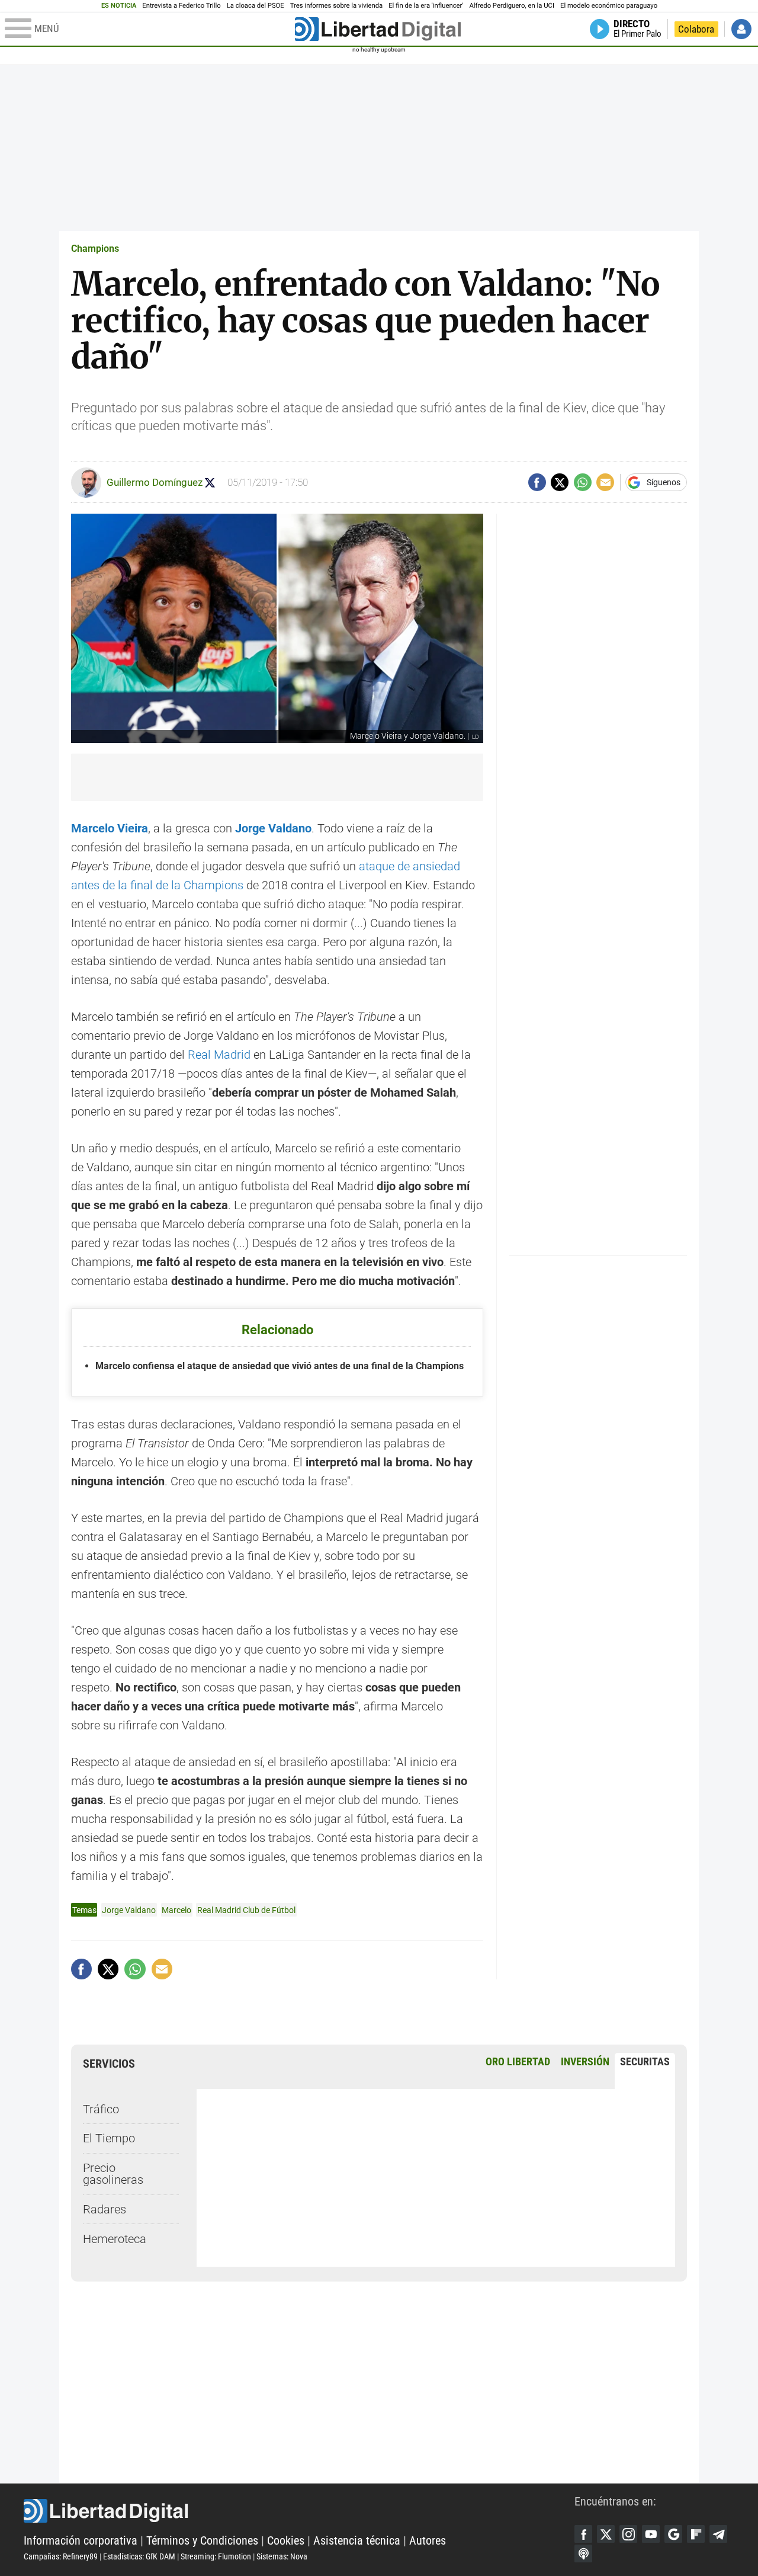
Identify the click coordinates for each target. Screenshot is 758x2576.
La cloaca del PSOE (256, 6)
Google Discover (673, 2534)
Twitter (606, 2534)
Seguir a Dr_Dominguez (210, 483)
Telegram (718, 2534)
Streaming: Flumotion (216, 2556)
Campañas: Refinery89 (61, 2556)
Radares (105, 2209)
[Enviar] (583, 482)
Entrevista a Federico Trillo (181, 6)
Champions (95, 249)
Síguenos (664, 482)
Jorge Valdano (129, 1910)
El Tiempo (109, 2138)
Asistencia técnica (357, 2540)
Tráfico (101, 2109)
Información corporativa (81, 2540)
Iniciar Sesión (741, 29)
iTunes (583, 2553)
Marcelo (176, 1910)
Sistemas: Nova (282, 2556)
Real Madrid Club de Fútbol (246, 1910)
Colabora (696, 29)
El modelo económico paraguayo (609, 6)
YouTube (651, 2534)
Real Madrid (221, 1055)
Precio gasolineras (113, 2174)
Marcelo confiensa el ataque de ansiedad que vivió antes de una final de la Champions (280, 1366)
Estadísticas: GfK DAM (139, 2556)
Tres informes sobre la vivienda (336, 6)
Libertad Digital (299, 2511)
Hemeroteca (115, 2239)
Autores (428, 2540)
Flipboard (696, 2534)
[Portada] (378, 29)
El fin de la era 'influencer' (426, 6)
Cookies (286, 2540)
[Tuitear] (560, 482)
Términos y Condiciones (202, 2540)
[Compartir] (537, 482)
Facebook (583, 2534)
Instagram (628, 2534)
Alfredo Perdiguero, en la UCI (512, 6)
